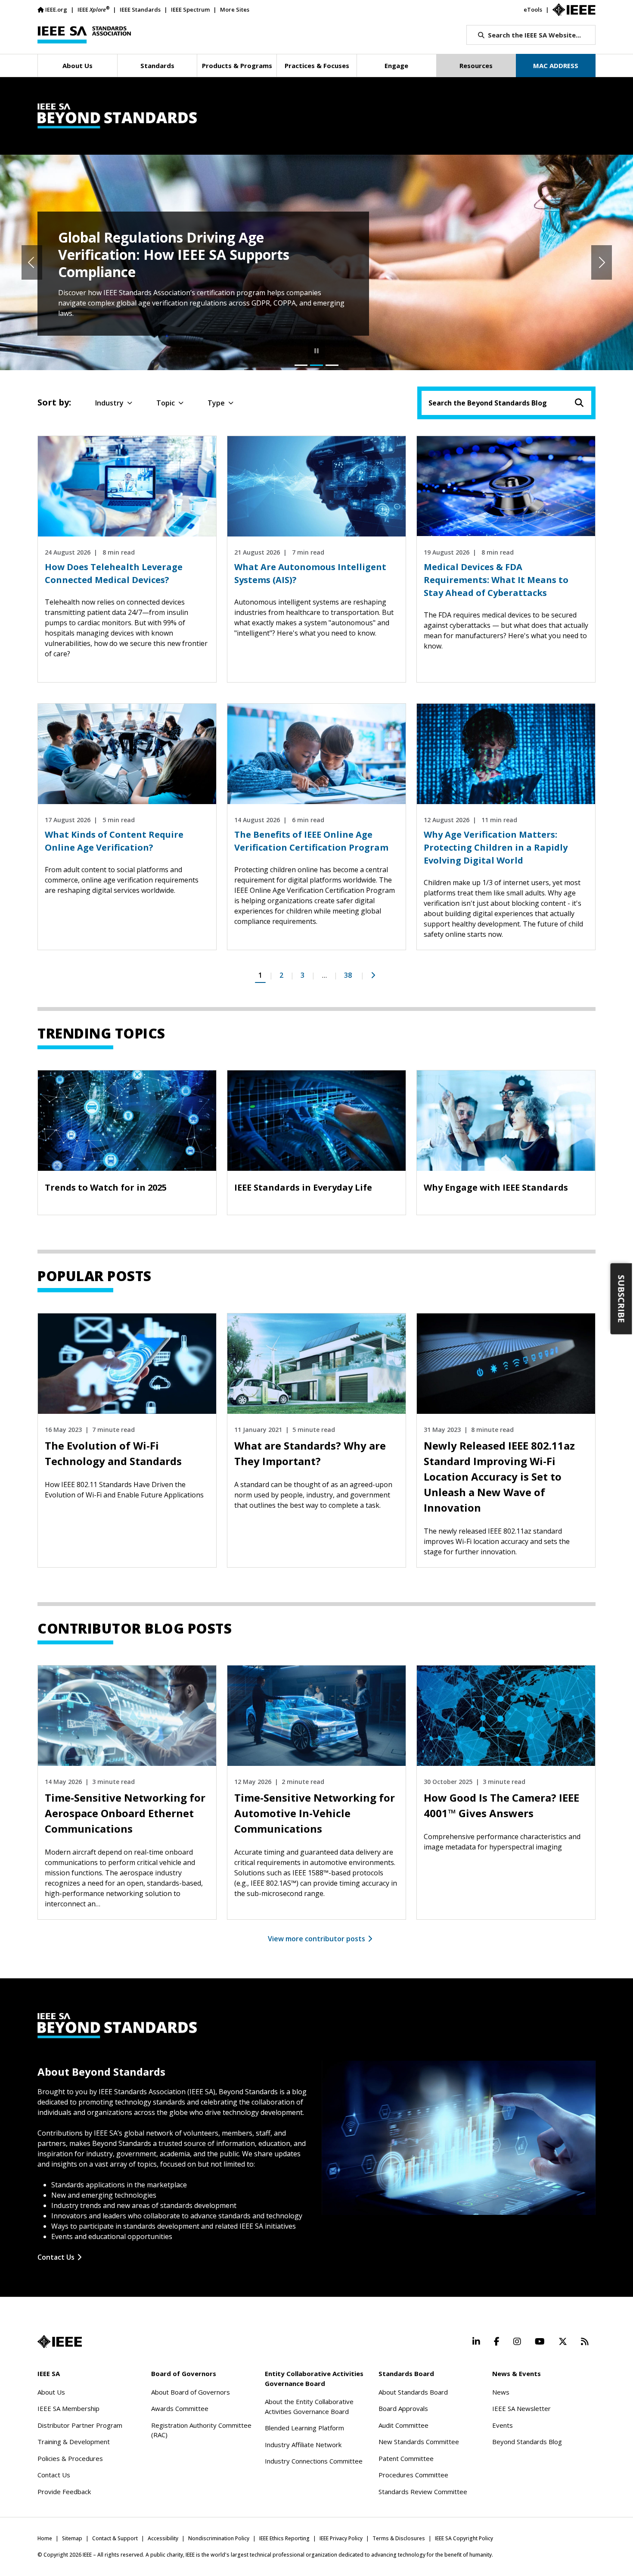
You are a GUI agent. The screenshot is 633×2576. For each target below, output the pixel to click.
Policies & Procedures (70, 2458)
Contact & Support (115, 2538)
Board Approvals (403, 2408)
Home (45, 2538)
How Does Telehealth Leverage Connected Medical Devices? (114, 573)
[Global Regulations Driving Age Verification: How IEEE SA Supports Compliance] (316, 365)
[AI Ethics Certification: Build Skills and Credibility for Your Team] (332, 365)
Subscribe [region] (622, 1299)
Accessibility (163, 2538)
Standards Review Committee (423, 2492)
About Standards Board (413, 2392)
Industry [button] (109, 403)
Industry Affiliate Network (303, 2445)
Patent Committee (406, 2458)
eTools (533, 9)
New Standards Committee (419, 2442)
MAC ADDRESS (556, 65)
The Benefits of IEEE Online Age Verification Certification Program (311, 841)
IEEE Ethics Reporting (284, 2538)
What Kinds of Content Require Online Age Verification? (114, 841)
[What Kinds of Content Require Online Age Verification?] (301, 365)
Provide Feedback (64, 2492)
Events (503, 2425)
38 (348, 975)
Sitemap (72, 2538)
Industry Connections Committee (314, 2461)
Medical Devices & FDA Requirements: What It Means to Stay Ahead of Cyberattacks (496, 580)
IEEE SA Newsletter (521, 2408)
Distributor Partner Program (80, 2425)
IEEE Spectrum (190, 9)
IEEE (93, 9)
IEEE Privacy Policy (341, 2538)
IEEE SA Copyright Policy (464, 2538)
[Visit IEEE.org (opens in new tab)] (60, 2342)
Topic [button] (166, 403)
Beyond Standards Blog (527, 2442)
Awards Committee (180, 2408)
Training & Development (74, 2442)
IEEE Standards (140, 9)
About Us (51, 2392)
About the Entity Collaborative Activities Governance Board (309, 2406)
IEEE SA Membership (68, 2408)
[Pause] (316, 351)
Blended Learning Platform (304, 2428)
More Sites (235, 9)
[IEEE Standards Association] (84, 35)
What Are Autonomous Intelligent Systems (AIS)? (310, 573)
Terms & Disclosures (399, 2538)
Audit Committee (403, 2425)
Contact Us (56, 2257)
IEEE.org (56, 9)
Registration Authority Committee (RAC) (201, 2430)
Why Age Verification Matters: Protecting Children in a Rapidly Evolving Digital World (496, 847)
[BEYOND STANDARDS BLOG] (316, 116)
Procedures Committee (413, 2475)
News (501, 2392)
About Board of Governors (191, 2392)
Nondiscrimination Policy (219, 2538)
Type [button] (216, 403)
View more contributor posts (316, 1939)
